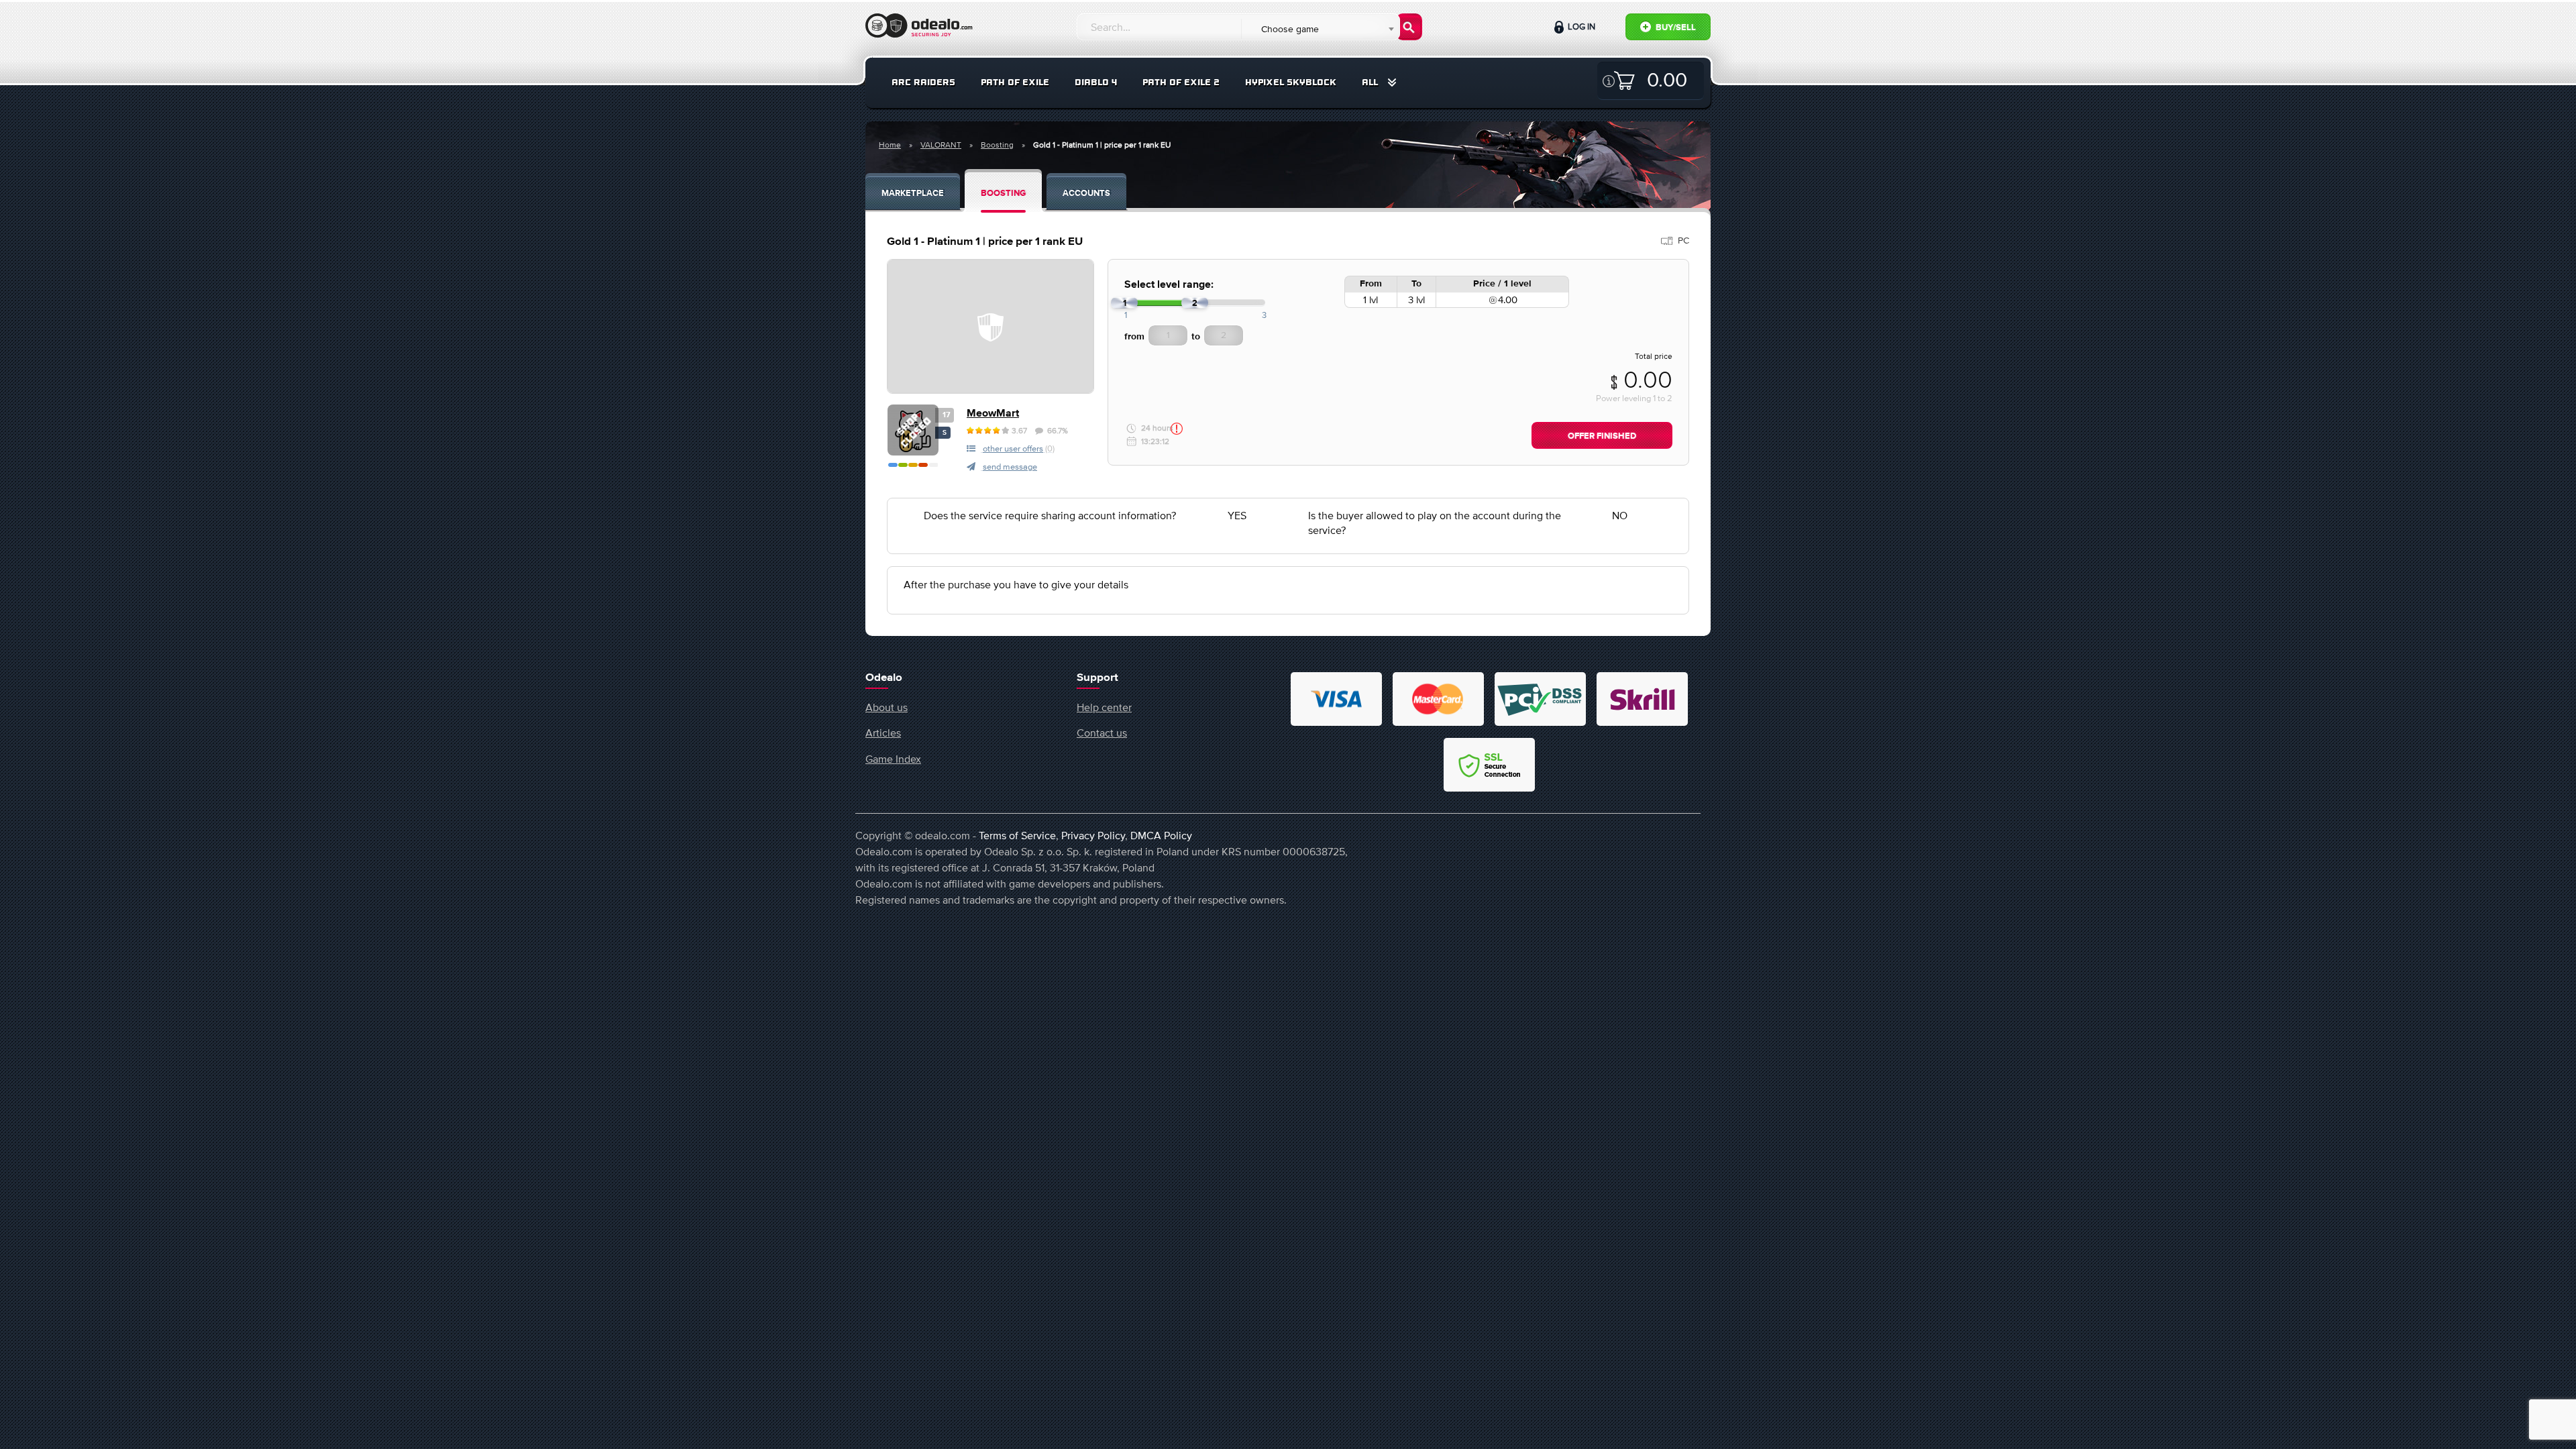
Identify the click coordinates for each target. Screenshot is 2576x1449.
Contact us (1102, 733)
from (1134, 337)
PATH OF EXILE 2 (1181, 82)
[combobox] (1320, 29)
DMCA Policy (1161, 835)
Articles (883, 733)
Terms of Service (1017, 835)
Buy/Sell (1675, 28)
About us (887, 707)
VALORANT (941, 145)
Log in (1580, 26)
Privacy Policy (1093, 835)
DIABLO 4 (1096, 82)
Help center (1104, 707)
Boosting (997, 145)
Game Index (893, 759)
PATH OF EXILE (1015, 82)
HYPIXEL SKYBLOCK (1291, 82)
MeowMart (993, 414)
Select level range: (1169, 285)
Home (890, 145)
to (1196, 337)
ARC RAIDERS (923, 82)
